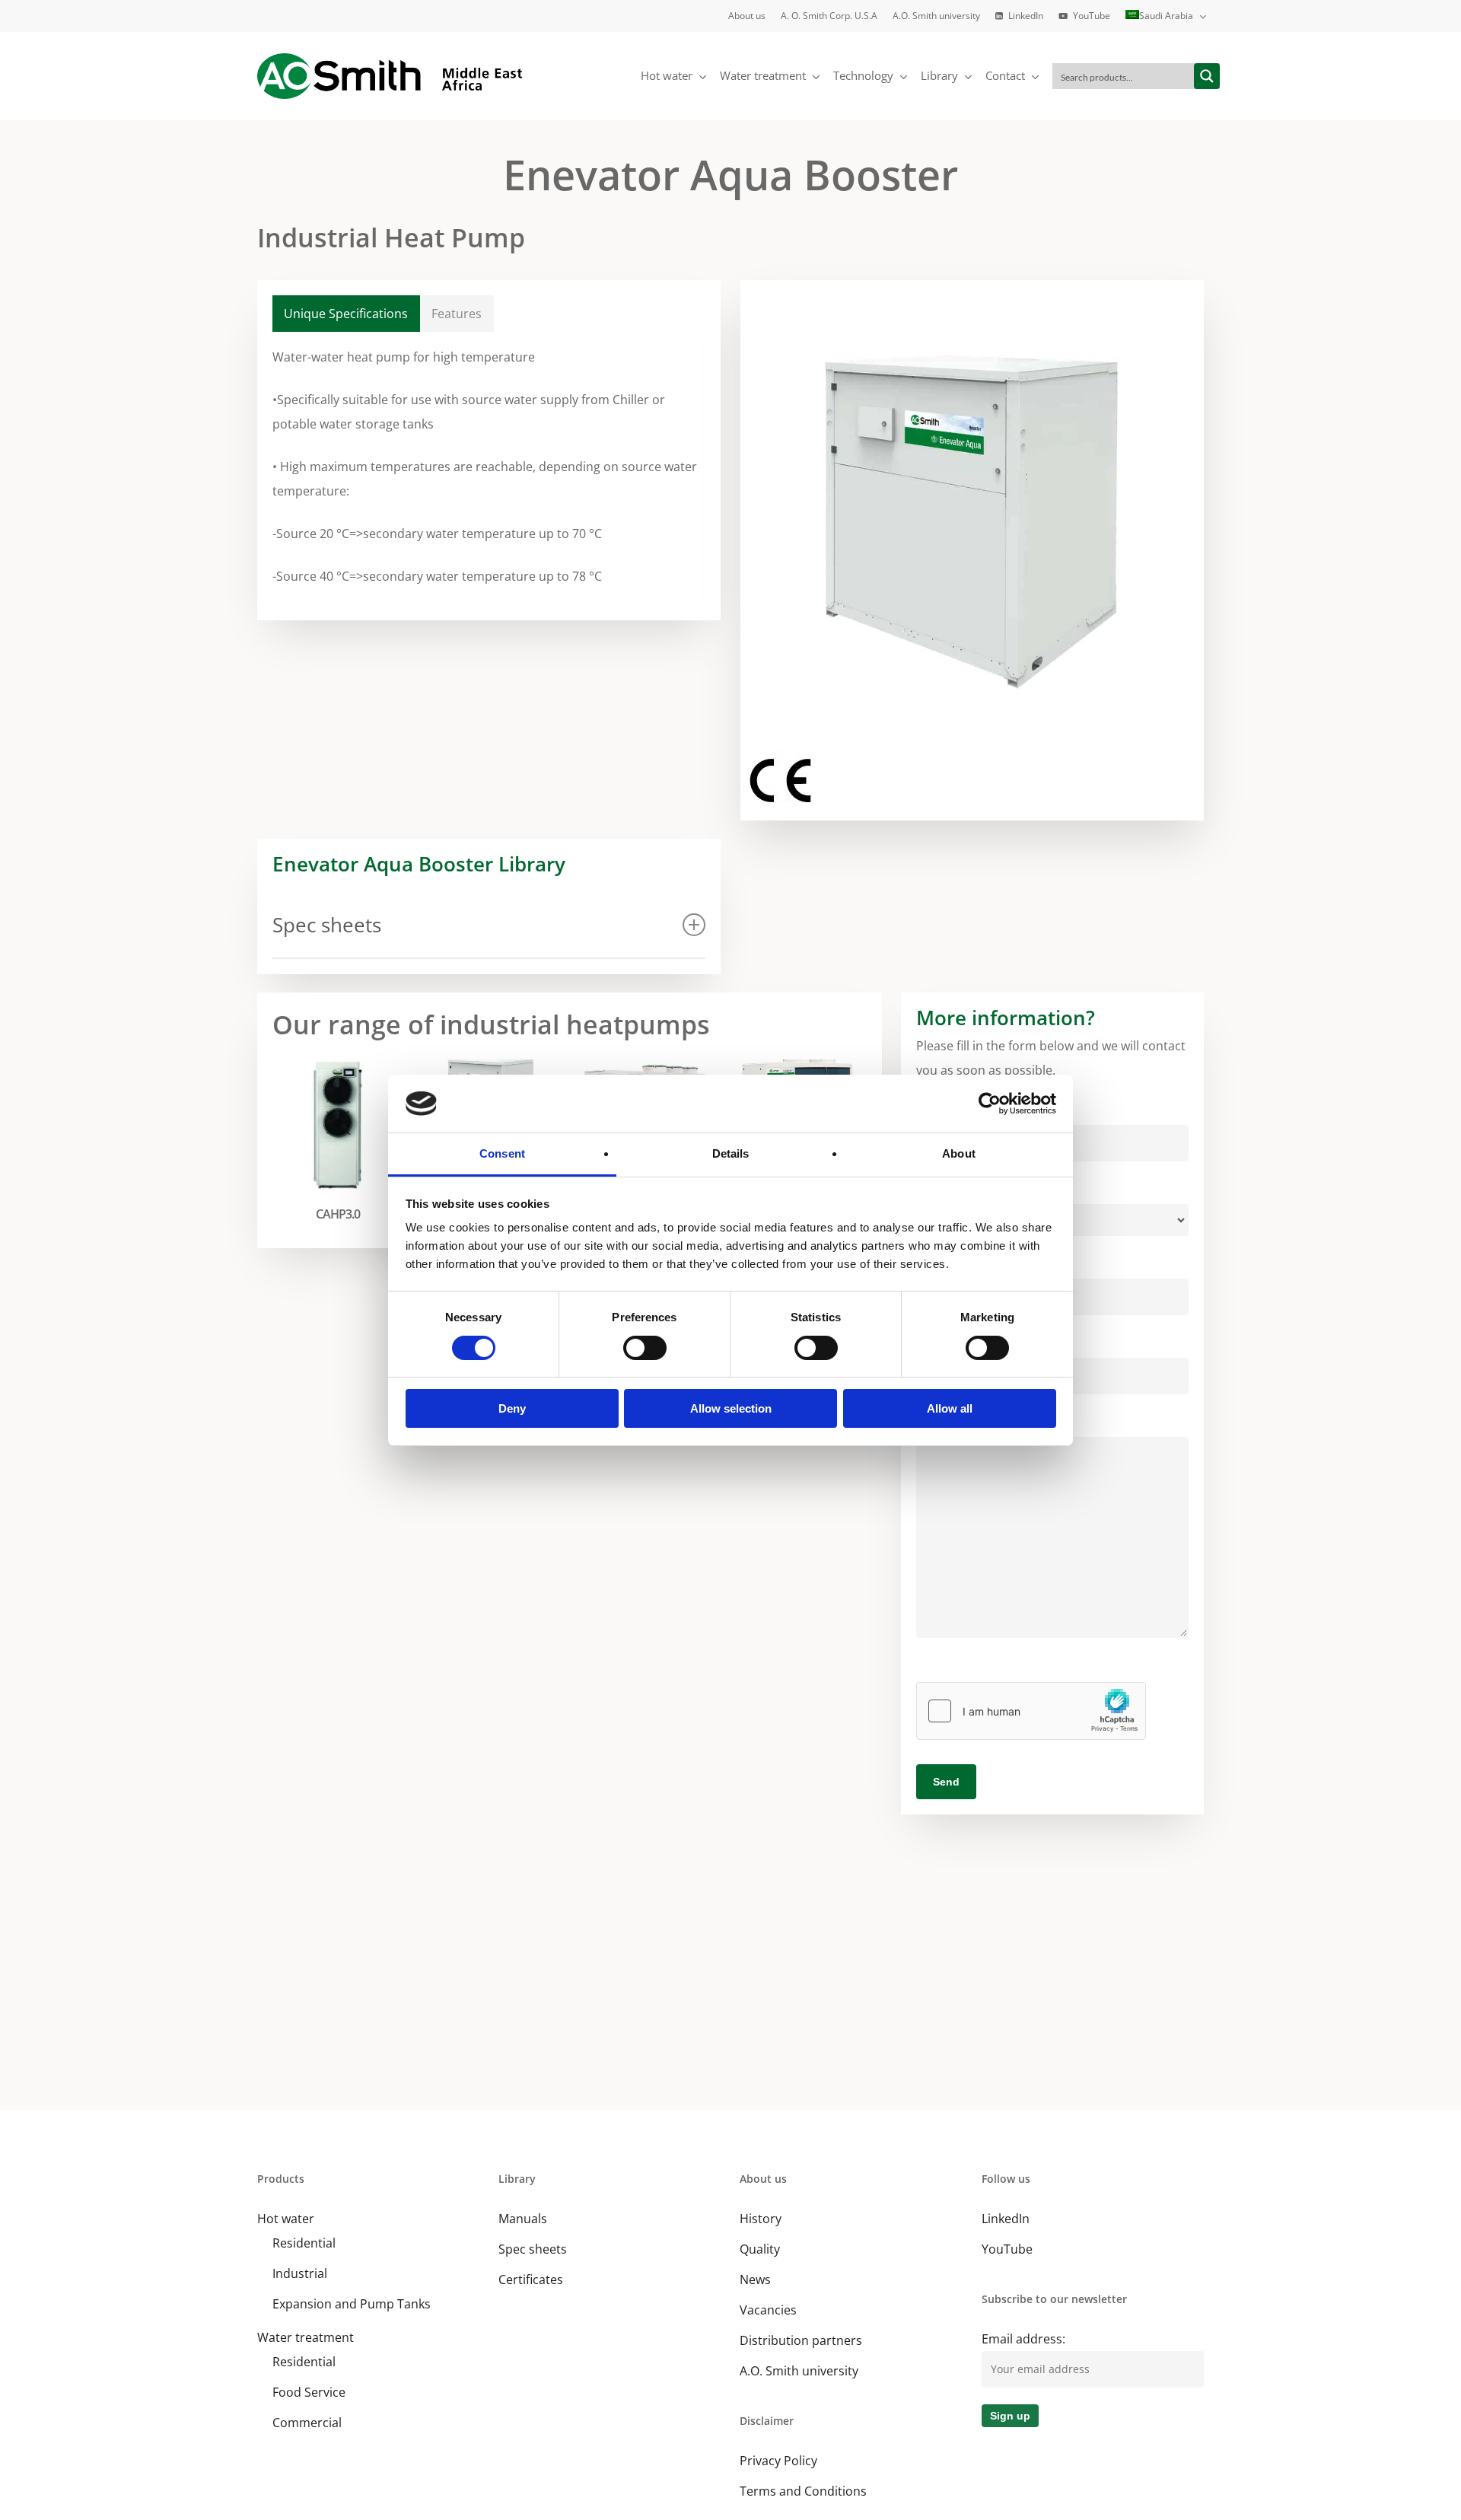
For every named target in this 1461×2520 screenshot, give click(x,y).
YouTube (1007, 2249)
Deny (512, 1408)
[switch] (645, 1348)
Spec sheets (533, 2249)
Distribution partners (801, 2340)
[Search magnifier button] (1207, 76)
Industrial (300, 2273)
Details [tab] (731, 1153)
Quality (760, 2249)
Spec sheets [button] (327, 925)
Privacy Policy (778, 2461)
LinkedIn (1006, 2219)
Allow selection (731, 1408)
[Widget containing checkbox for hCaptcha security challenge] (1031, 1711)
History (761, 2219)
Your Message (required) (987, 1425)
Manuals (523, 2219)
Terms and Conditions (803, 2491)
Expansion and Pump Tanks (352, 2304)
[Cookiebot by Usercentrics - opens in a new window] (990, 1104)
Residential (304, 2243)
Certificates (531, 2279)
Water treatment (306, 2337)
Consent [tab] (502, 1153)
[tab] (346, 314)
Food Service (309, 2392)
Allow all (950, 1408)
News (755, 2279)
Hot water (286, 2219)
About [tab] (959, 1153)
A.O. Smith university (799, 2371)
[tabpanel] (489, 467)
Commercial (307, 2423)
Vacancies (768, 2310)
